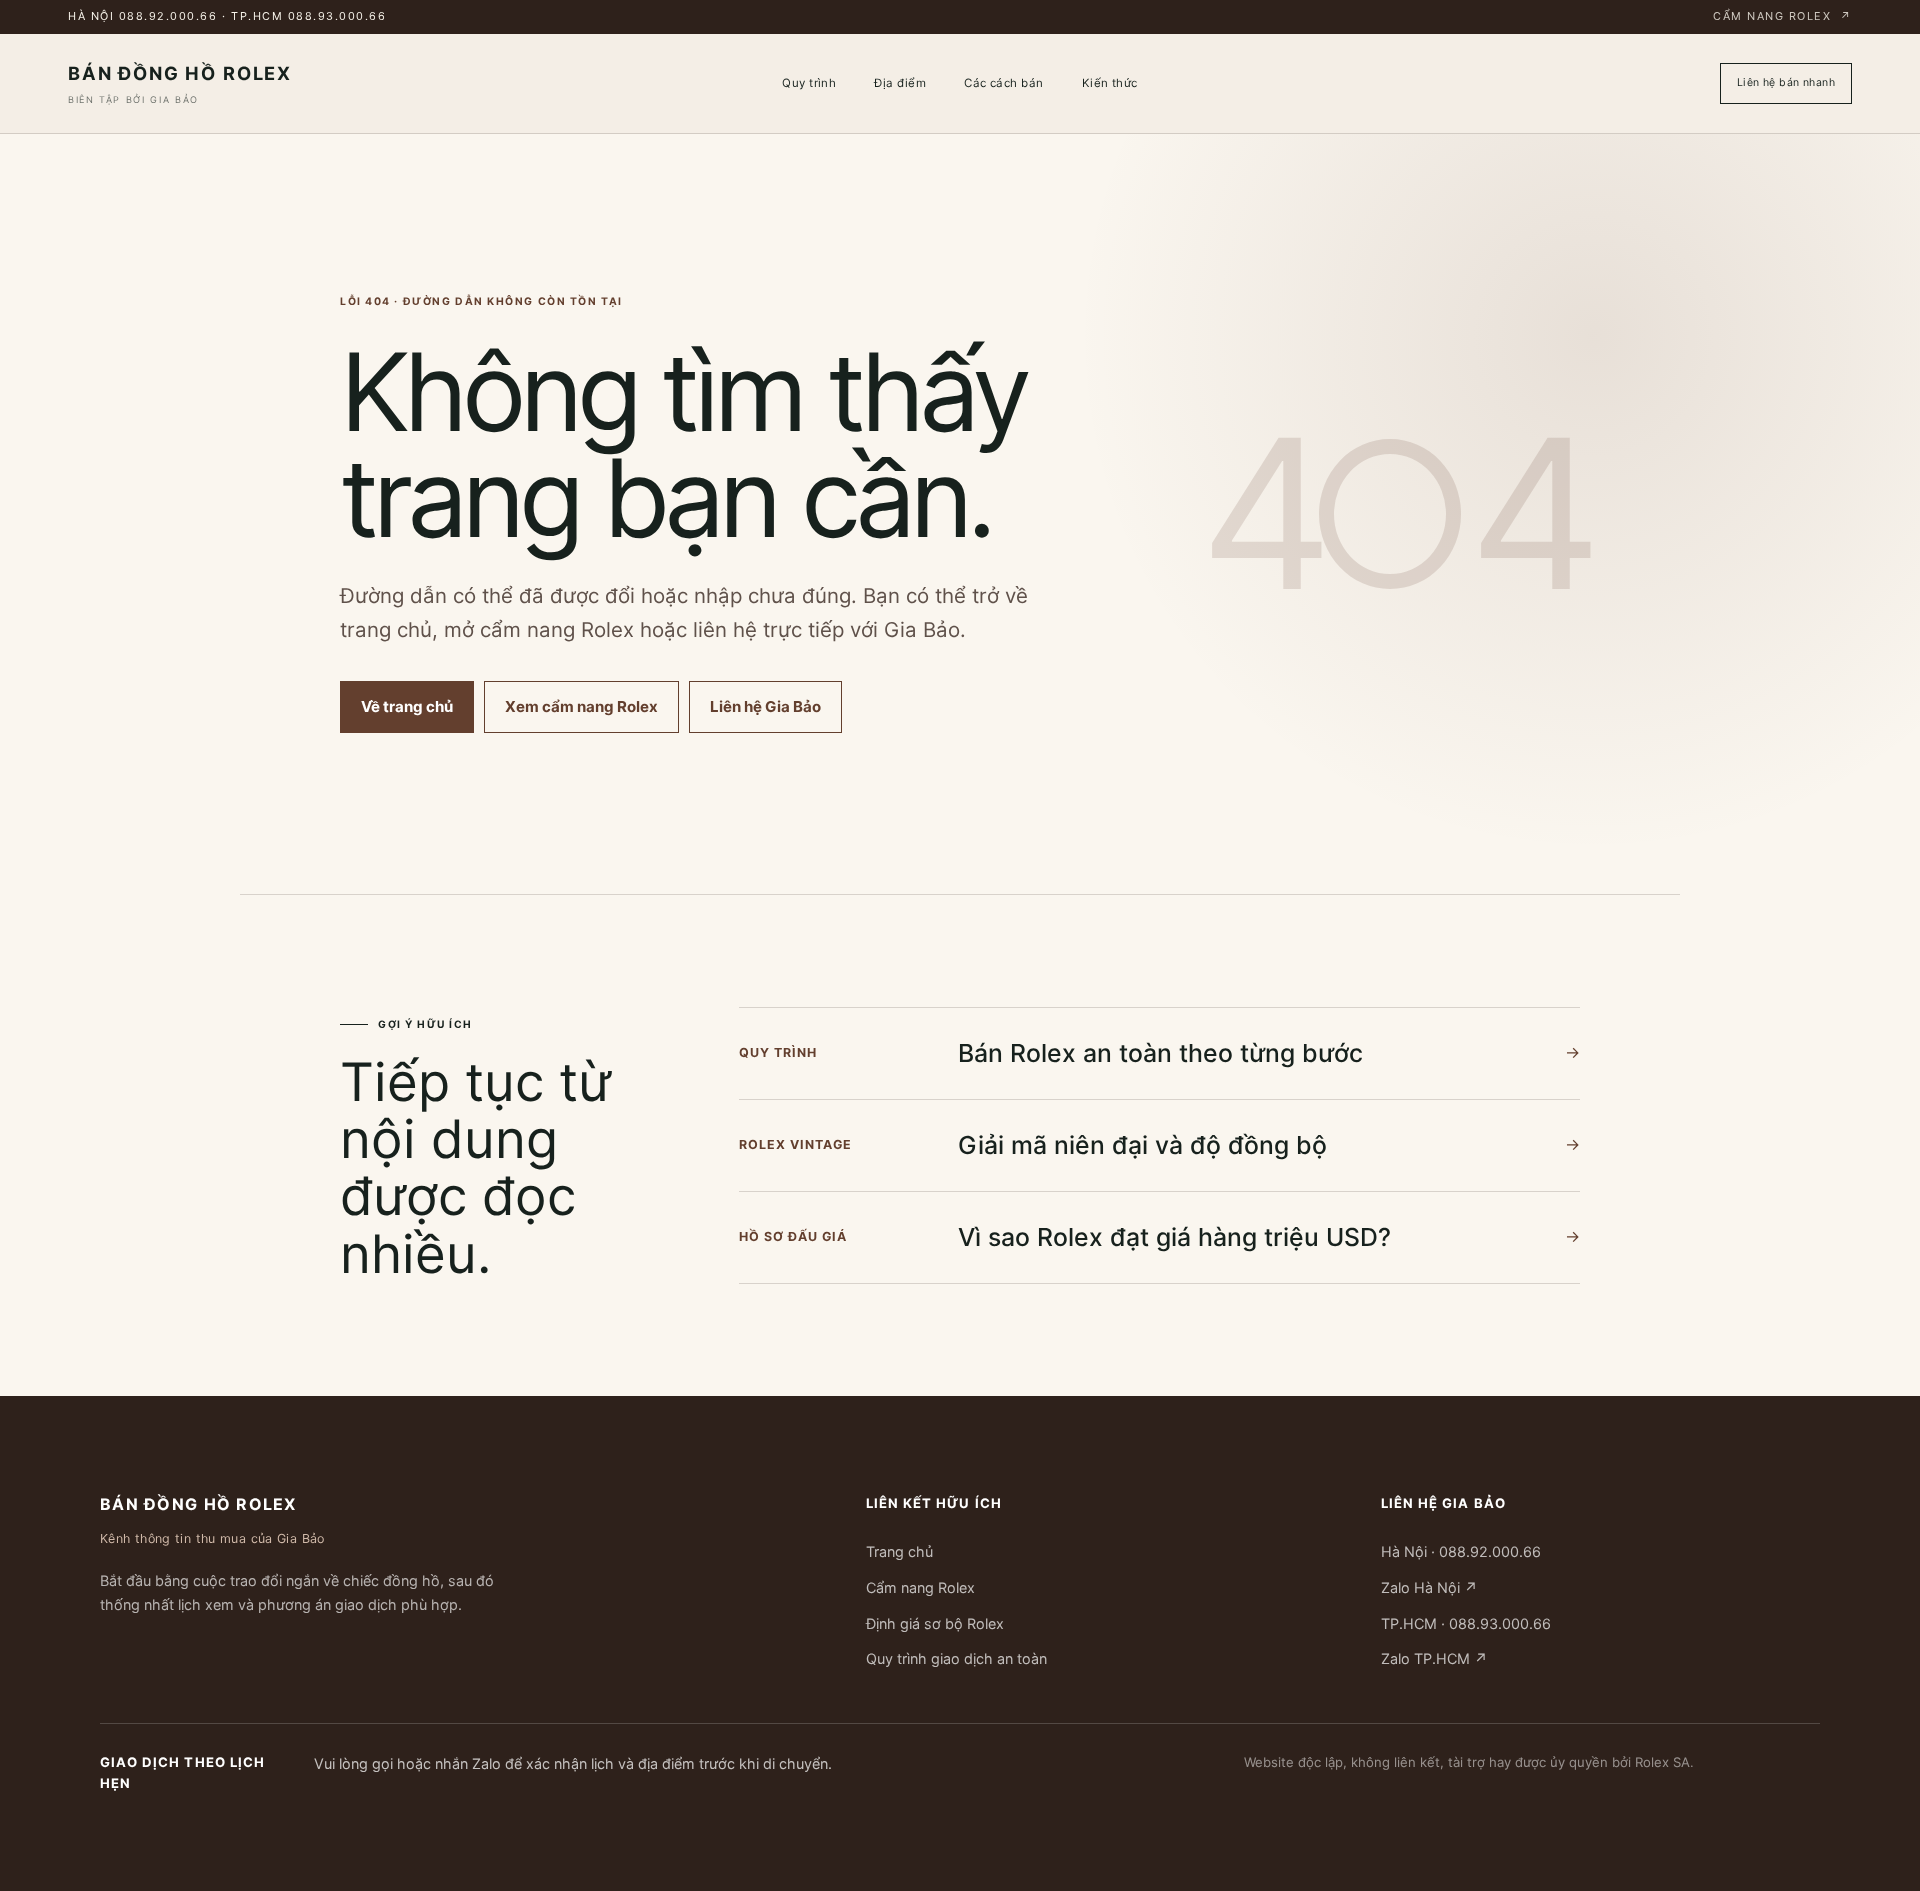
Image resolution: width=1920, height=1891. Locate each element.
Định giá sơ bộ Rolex (935, 1622)
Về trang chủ (407, 706)
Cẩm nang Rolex (1782, 16)
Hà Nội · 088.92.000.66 (1461, 1551)
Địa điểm (900, 83)
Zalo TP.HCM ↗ (1434, 1658)
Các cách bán (1004, 83)
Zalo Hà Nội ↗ (1429, 1587)
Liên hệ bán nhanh (1786, 82)
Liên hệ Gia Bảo (765, 706)
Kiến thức (1110, 83)
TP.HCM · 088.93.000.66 (1466, 1622)
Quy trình (809, 83)
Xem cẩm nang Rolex (581, 706)
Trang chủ (899, 1551)
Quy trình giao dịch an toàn (956, 1658)
